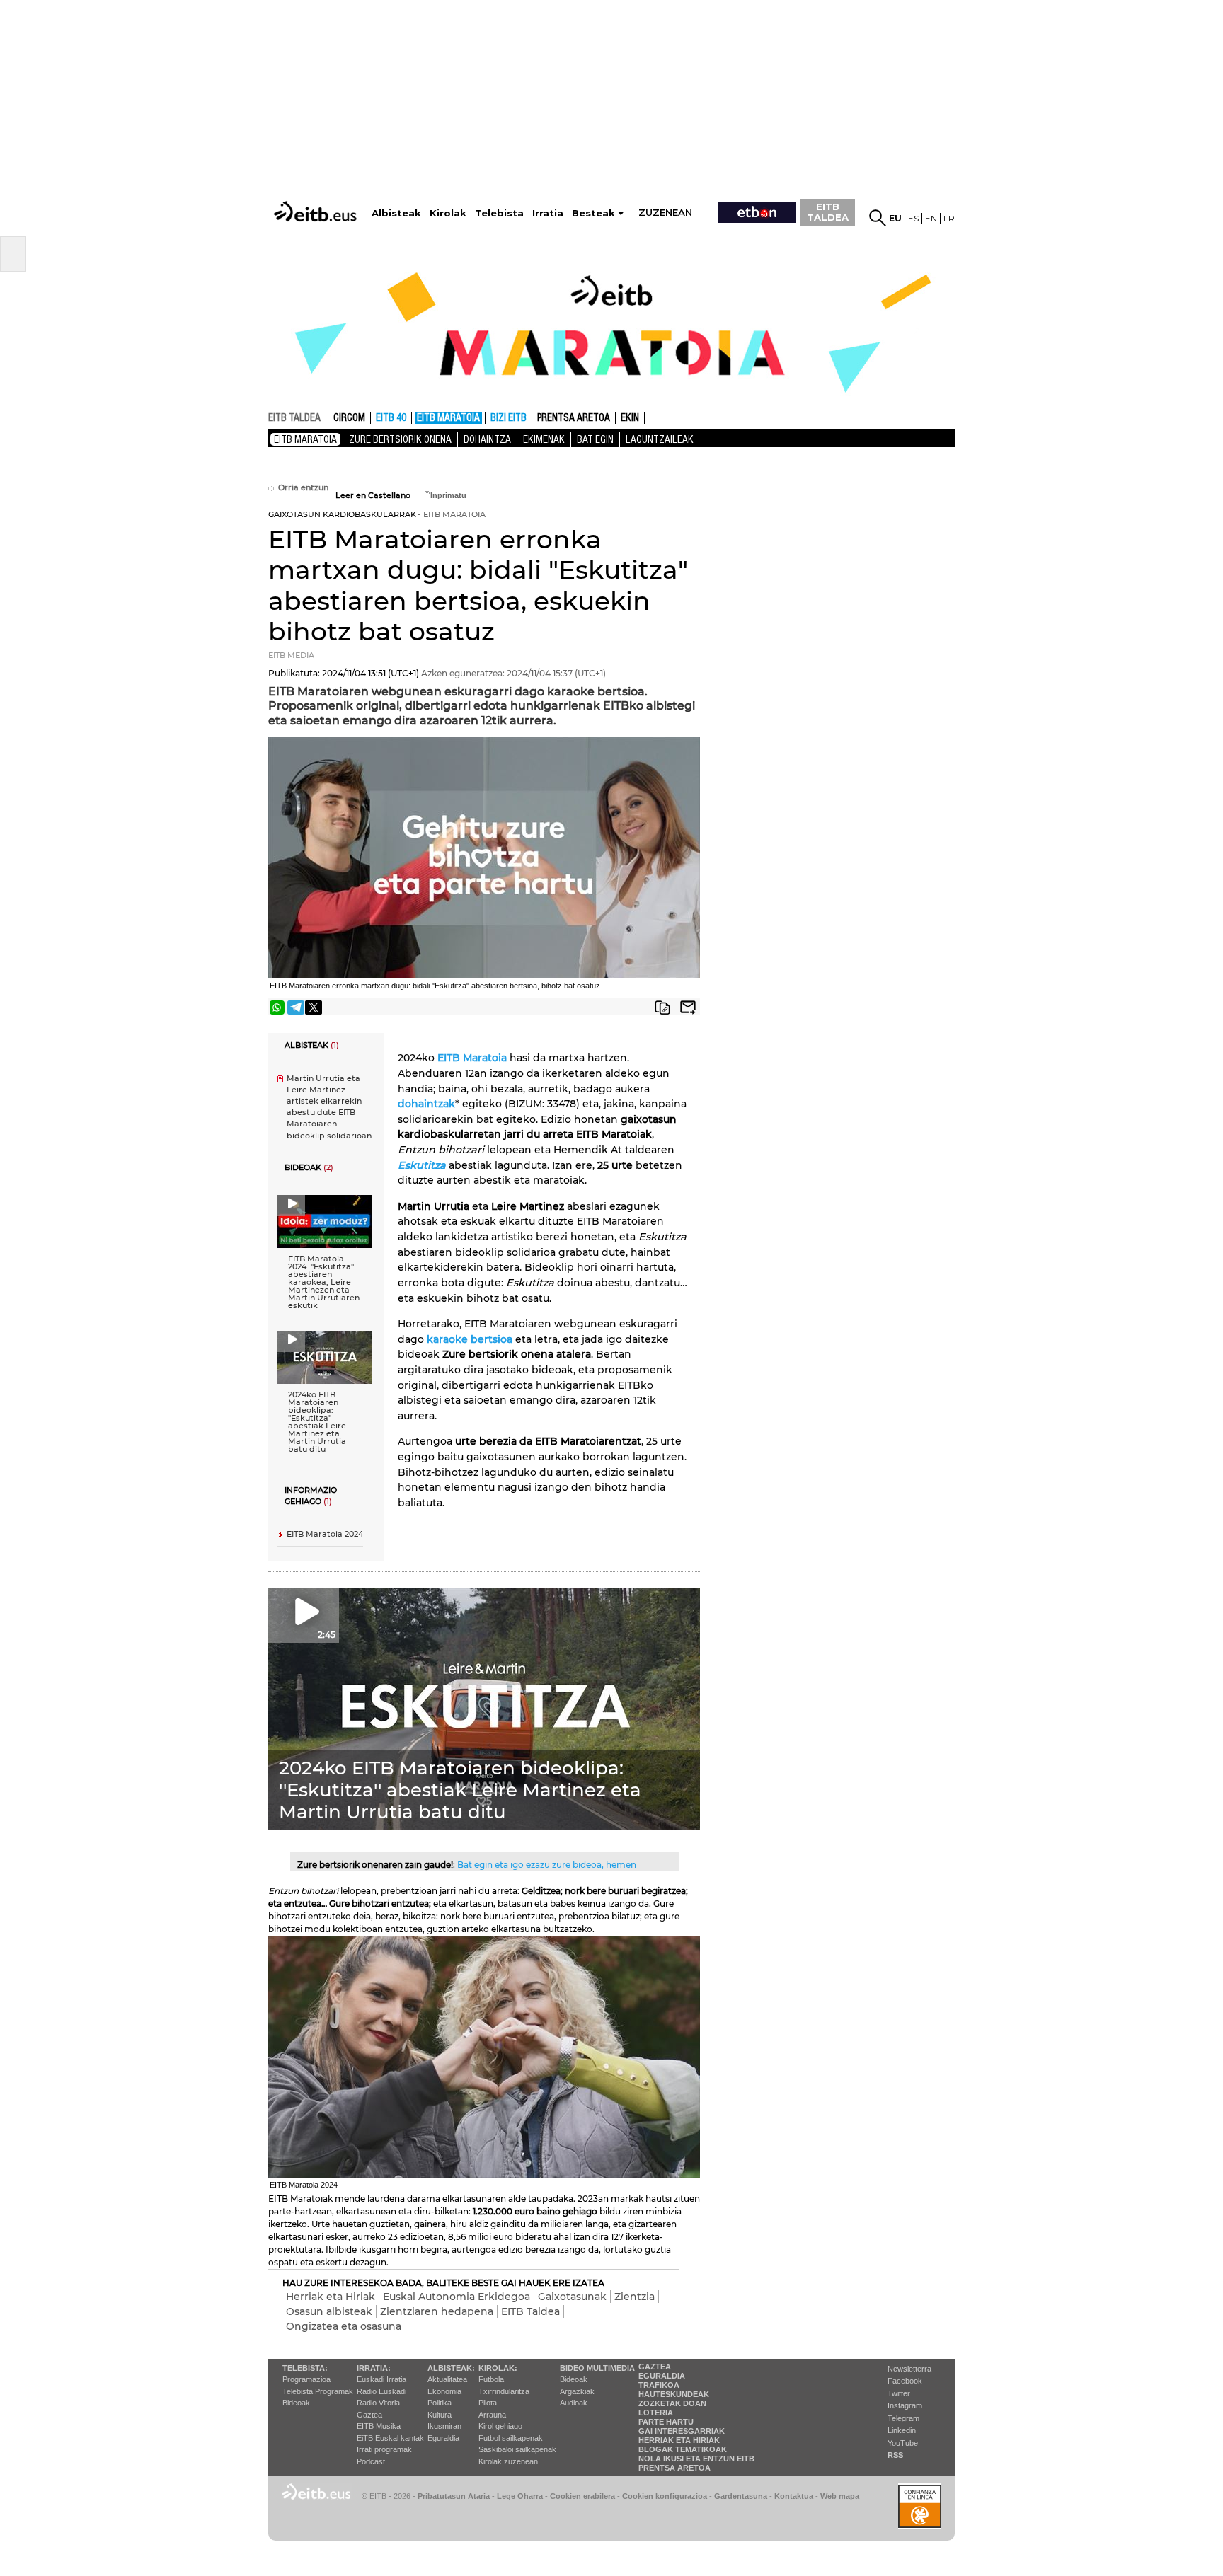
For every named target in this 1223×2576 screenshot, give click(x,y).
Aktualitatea (447, 2379)
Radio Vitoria (378, 2403)
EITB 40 (391, 418)
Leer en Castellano (373, 496)
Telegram (903, 2418)
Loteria (656, 2413)
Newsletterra (909, 2369)
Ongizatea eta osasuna (344, 2326)
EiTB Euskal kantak (390, 2438)
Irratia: (374, 2368)
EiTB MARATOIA (448, 418)
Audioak (574, 2403)
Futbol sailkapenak (511, 2438)
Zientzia (635, 2297)
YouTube (903, 2443)
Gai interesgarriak (682, 2431)
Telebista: (305, 2368)
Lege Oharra (520, 2496)
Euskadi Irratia (381, 2379)
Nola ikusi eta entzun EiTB (696, 2459)
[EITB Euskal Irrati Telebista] (317, 198)
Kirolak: (498, 2368)
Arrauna (492, 2415)
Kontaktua (794, 2496)
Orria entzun (303, 488)
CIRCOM (349, 418)
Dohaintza (487, 439)
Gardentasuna (741, 2496)
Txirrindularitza (504, 2391)
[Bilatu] (878, 218)
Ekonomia (444, 2391)
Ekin (630, 418)
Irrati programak (384, 2449)
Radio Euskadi (381, 2391)
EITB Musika (379, 2426)
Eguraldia (443, 2438)
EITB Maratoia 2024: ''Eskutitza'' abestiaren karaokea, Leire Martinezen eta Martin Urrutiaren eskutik (324, 1282)
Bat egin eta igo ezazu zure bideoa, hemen (547, 1865)
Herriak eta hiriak (679, 2440)
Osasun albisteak (329, 2311)
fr (949, 218)
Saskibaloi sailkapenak (517, 2449)
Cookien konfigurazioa (665, 2496)
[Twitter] (314, 1007)
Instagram (905, 2405)
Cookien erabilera (582, 2496)
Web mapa (840, 2496)
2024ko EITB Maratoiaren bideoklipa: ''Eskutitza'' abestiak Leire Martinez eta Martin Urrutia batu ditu (317, 1422)
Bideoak (296, 2403)
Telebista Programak (318, 2391)
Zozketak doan (672, 2403)
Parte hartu (666, 2422)
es (913, 218)
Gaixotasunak (572, 2297)
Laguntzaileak (660, 439)
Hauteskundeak (674, 2394)
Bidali (688, 1007)
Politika (440, 2403)
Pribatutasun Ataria (454, 2496)
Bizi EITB (509, 418)
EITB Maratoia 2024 (325, 1534)
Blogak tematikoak (683, 2449)
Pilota (488, 2403)
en (931, 218)
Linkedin (902, 2430)
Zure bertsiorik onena (400, 439)
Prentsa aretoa (574, 418)
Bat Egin (595, 439)
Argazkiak (577, 2391)
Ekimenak (544, 439)
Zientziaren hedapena (437, 2311)
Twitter (899, 2393)
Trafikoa (659, 2385)
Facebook (905, 2381)
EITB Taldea (530, 2311)
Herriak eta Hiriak (331, 2297)
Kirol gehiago (500, 2426)
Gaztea (369, 2415)
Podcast (371, 2461)
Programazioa (306, 2379)
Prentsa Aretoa (674, 2468)
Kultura (440, 2415)
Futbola (491, 2379)
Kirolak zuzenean (508, 2461)
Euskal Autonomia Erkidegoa (457, 2297)
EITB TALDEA (828, 212)
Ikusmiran (444, 2426)
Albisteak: (451, 2368)
